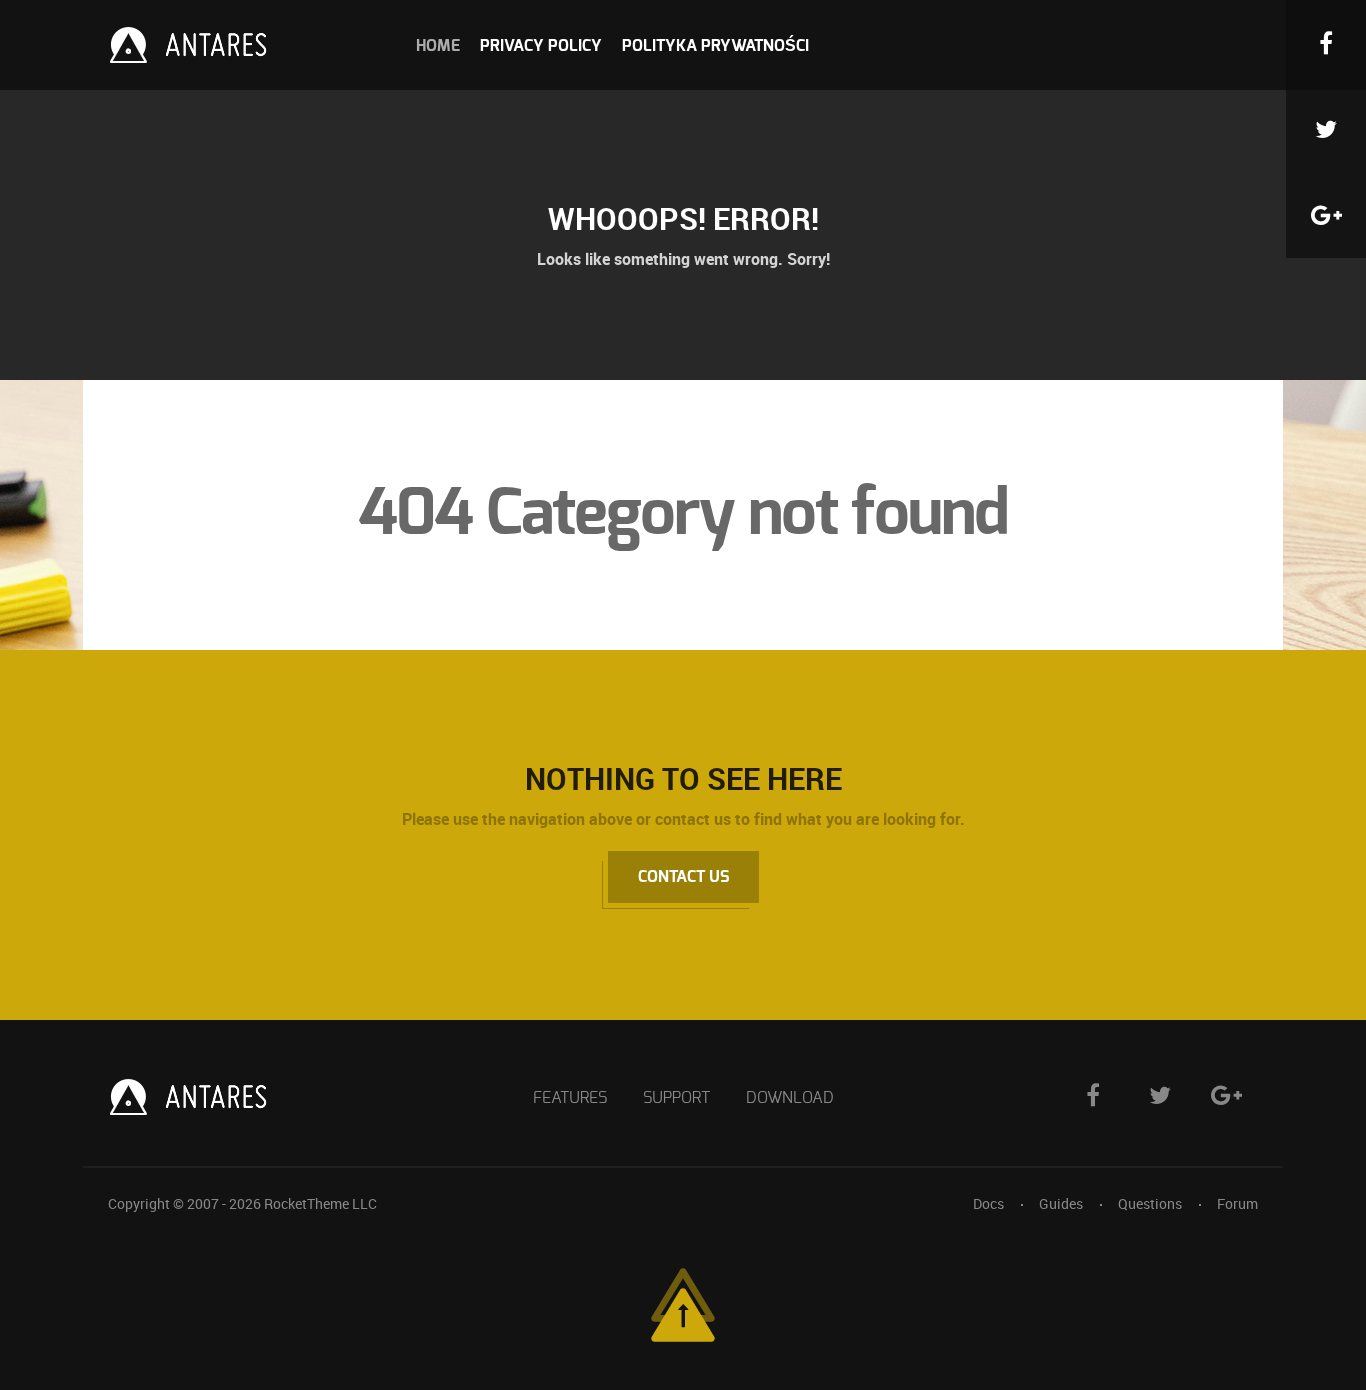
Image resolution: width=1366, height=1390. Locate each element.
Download (790, 1098)
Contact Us (683, 877)
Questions (1150, 1203)
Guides (1061, 1203)
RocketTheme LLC (320, 1203)
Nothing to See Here (683, 778)
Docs (988, 1203)
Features (570, 1098)
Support (676, 1098)
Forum (1237, 1203)
